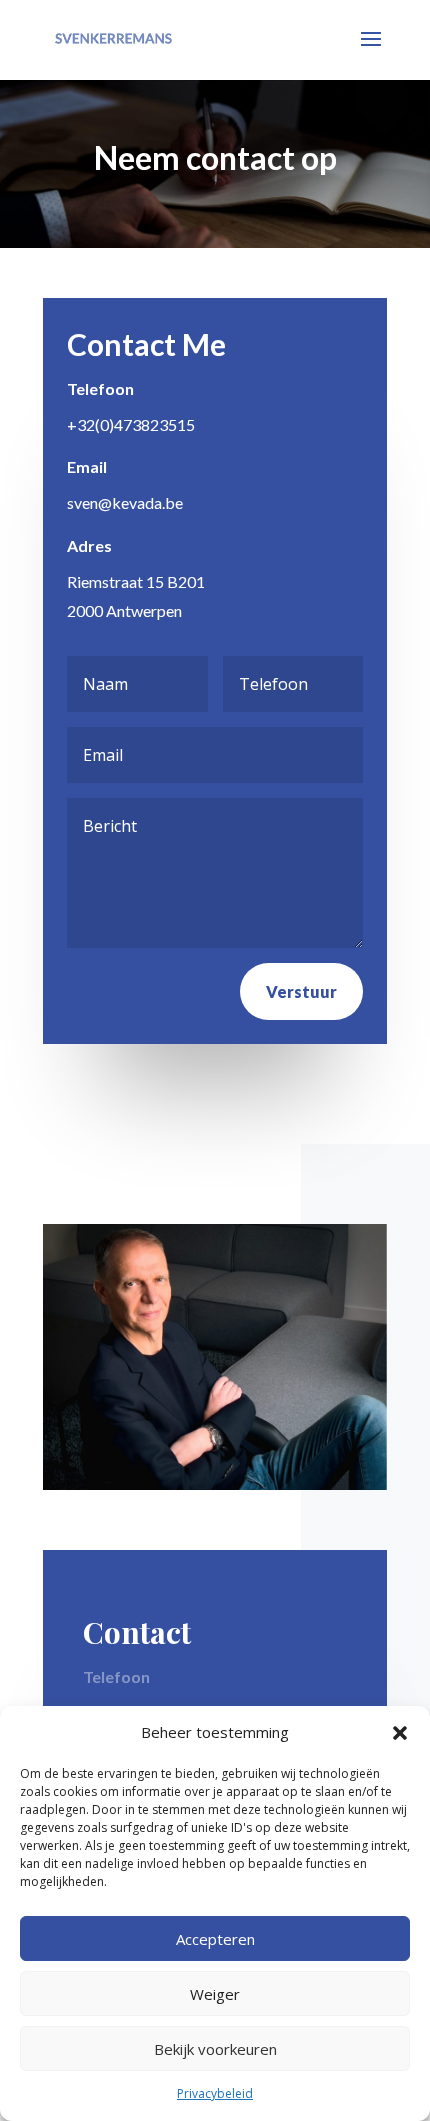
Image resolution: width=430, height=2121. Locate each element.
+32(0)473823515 (131, 424)
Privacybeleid (215, 2093)
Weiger (215, 1994)
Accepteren (215, 1939)
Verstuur (301, 991)
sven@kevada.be (125, 502)
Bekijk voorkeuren (215, 2049)
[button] (400, 1733)
